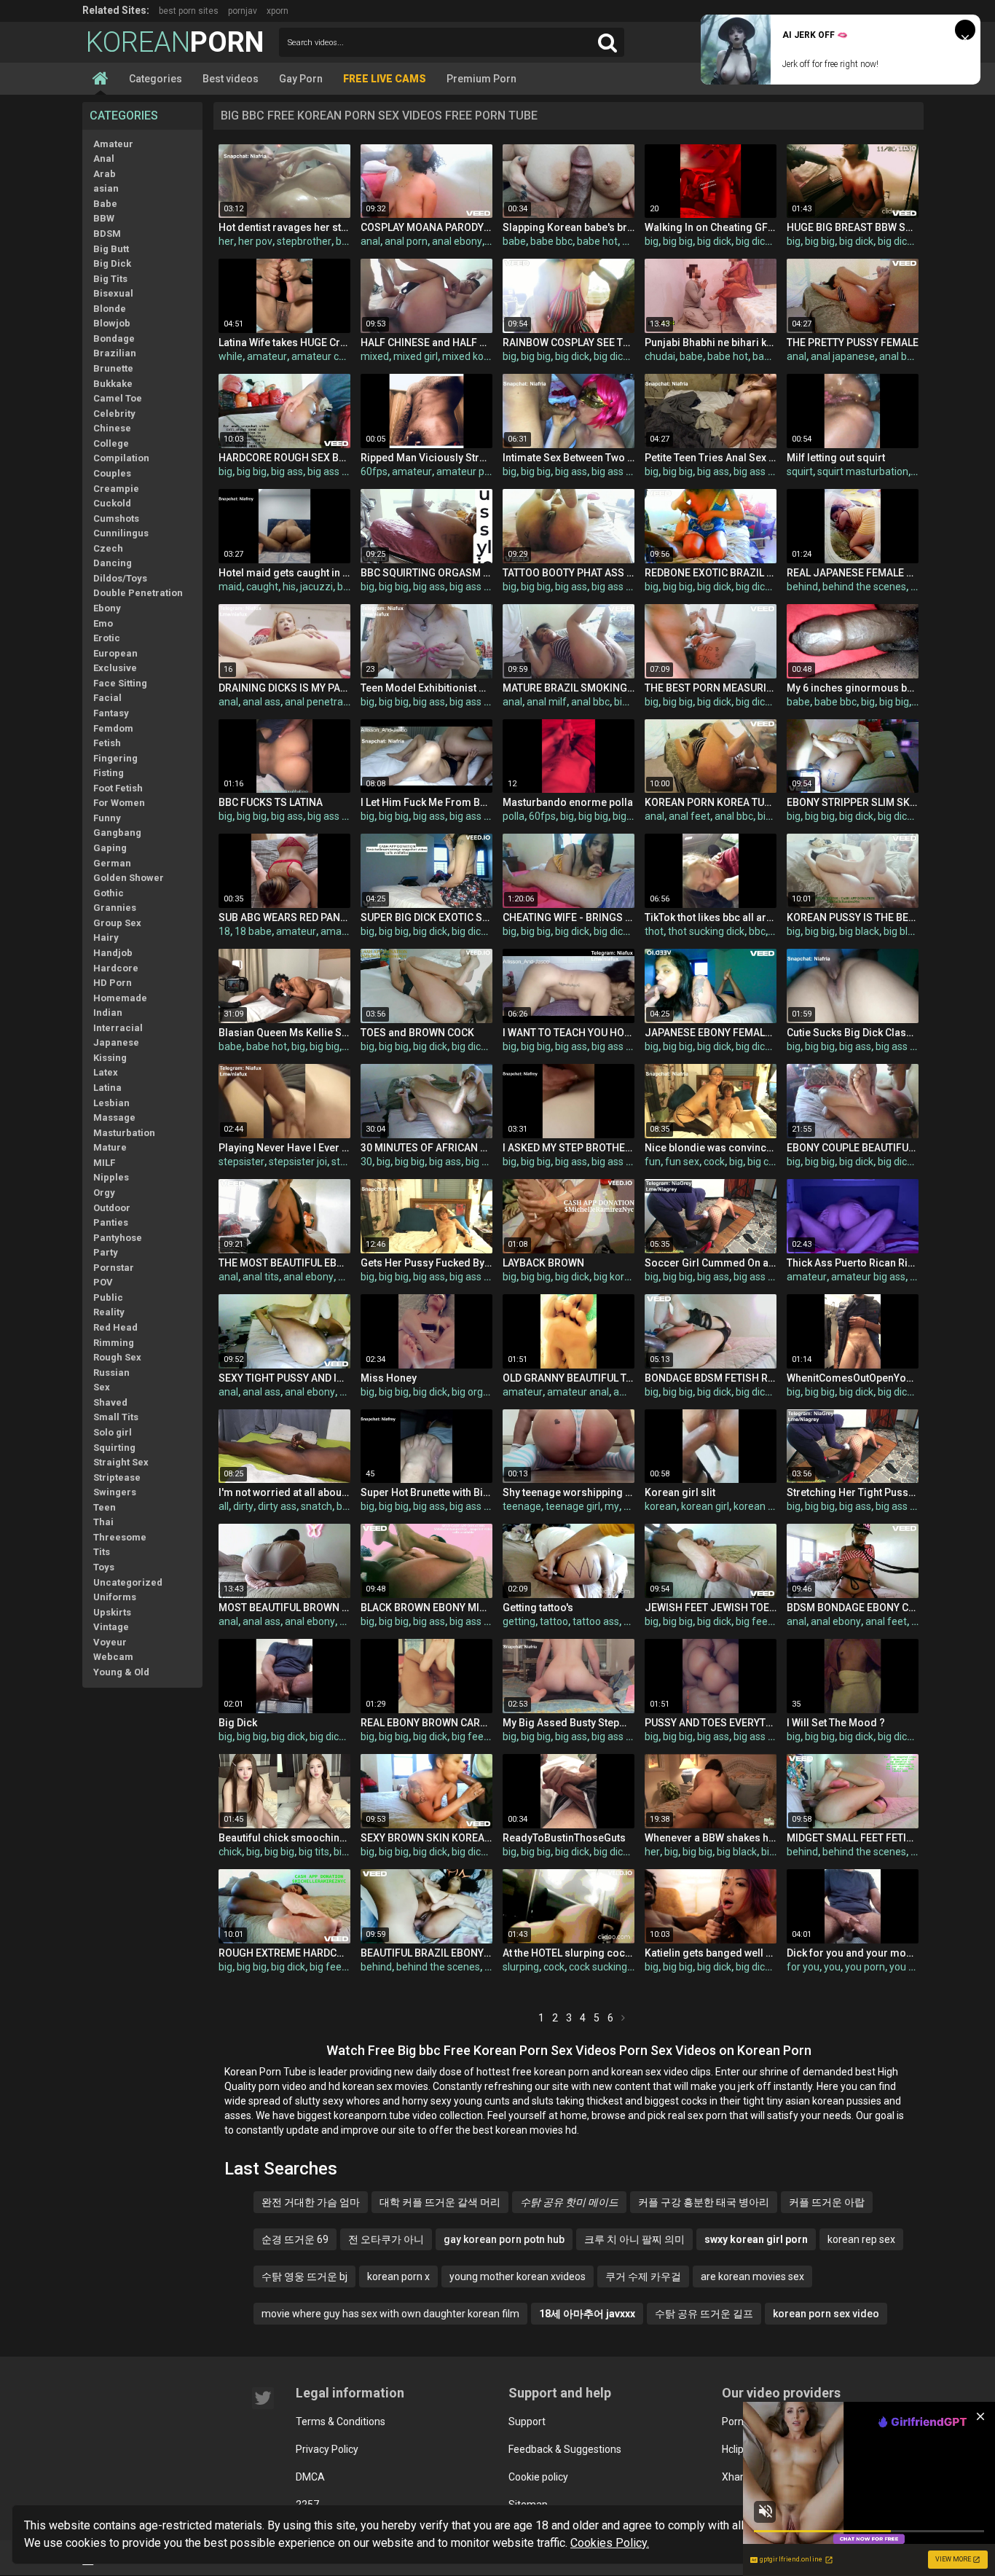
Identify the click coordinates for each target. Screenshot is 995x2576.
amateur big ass (868, 1277)
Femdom (113, 728)
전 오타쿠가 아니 (386, 2239)
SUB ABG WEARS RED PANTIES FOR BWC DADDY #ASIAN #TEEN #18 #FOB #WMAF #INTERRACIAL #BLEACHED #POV (284, 917)
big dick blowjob (772, 241)
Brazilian (115, 353)
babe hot (597, 241)
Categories (156, 79)
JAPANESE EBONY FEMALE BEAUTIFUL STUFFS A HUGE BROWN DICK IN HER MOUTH (711, 1033)
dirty (243, 1506)
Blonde (110, 309)
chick (230, 1852)
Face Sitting (120, 683)
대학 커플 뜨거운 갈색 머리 (440, 2202)
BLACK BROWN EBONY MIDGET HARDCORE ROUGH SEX (426, 1608)
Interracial (118, 1028)
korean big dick (768, 1506)
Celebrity (114, 414)
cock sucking (598, 1967)
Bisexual (113, 293)
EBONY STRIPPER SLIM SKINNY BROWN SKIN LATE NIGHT (853, 802)
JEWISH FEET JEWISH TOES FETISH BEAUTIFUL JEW (711, 1608)
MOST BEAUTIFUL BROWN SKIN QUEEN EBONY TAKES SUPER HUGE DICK (284, 1608)
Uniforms (115, 1597)
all (224, 1506)
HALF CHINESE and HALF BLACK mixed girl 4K (426, 342)
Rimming (114, 1343)
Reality (109, 1312)
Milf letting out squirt (836, 458)
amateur (267, 356)
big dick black (908, 816)
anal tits (261, 1277)
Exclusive (115, 668)
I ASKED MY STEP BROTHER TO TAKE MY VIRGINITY (569, 1148)
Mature (110, 1147)
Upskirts (112, 1612)
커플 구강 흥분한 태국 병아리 (704, 2202)
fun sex (682, 1162)
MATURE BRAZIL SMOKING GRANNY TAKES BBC (569, 688)
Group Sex (117, 923)
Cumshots (116, 518)
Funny (107, 818)
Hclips (735, 2449)
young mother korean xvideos (518, 2276)
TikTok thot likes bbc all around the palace (711, 917)
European (115, 653)
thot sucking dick (706, 931)
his (289, 587)
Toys (104, 1567)
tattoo (554, 1621)
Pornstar (114, 1268)
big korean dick (628, 1277)
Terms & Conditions (341, 2422)
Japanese (116, 1042)
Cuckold (112, 503)
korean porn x (398, 2276)
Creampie (116, 489)
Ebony (107, 608)
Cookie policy (538, 2477)
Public (108, 1297)
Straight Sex (121, 1462)
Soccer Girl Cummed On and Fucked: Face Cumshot (711, 1263)
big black (859, 931)
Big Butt (111, 249)
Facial (107, 698)
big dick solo (337, 1737)
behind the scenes (864, 587)
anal (370, 241)
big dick (714, 241)
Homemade (120, 998)
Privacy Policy (327, 2449)
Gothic (109, 893)
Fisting (109, 773)
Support (527, 2422)
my (629, 241)
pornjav (243, 11)
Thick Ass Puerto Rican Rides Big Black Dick (853, 1263)
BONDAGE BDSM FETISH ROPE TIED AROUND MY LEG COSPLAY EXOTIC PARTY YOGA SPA (711, 1378)
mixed (375, 356)
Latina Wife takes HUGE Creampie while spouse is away (284, 342)
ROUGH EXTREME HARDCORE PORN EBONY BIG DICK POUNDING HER (284, 1953)
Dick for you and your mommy (853, 1953)
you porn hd (916, 1967)
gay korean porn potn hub (504, 2239)
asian (106, 188)
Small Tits (116, 1417)
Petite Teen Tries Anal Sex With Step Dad (711, 458)
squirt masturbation (863, 471)
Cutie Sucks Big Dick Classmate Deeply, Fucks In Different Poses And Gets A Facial (853, 1033)
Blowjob (112, 323)
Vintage (111, 1627)
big (343, 241)
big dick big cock (915, 241)
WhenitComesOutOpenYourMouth (853, 1378)
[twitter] (263, 2398)
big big (678, 241)
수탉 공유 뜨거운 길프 (704, 2314)
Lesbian (111, 1103)
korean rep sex (861, 2239)
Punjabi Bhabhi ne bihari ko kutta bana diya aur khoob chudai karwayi (711, 342)
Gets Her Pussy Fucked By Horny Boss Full (426, 1263)
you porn (865, 1967)
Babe (105, 204)
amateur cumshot (333, 356)
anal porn (406, 241)
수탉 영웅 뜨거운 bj (304, 2276)
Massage (114, 1117)
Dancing (113, 563)
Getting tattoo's (538, 1608)
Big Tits (110, 279)
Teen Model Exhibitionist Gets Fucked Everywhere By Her (426, 688)
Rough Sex (117, 1357)
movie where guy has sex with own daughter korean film (390, 2314)
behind (802, 587)
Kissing (110, 1058)
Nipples (111, 1177)
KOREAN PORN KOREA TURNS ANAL (711, 802)
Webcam (113, 1657)
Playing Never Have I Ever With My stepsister (284, 1148)
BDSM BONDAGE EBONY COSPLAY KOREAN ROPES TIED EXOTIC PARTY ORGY (853, 1608)
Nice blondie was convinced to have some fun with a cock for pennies (711, 1148)
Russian (111, 1373)
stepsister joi (298, 1162)
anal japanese (843, 356)
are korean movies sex (752, 2276)
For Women (119, 803)
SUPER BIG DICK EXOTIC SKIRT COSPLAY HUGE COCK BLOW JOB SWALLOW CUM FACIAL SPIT (426, 917)
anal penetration (323, 702)
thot (654, 931)
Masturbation (124, 1133)
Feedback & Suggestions (565, 2449)
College (111, 443)
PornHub (742, 2422)
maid (230, 587)
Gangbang (117, 833)
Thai (103, 1522)
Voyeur (110, 1642)
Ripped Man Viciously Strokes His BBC (426, 458)
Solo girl (113, 1432)
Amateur (113, 144)
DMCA (310, 2477)
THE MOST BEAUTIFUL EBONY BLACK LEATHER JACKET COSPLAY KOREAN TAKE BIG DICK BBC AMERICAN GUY (284, 1263)
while (231, 356)
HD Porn (113, 983)
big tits (314, 1852)
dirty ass (277, 1506)
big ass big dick (342, 471)
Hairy (106, 937)
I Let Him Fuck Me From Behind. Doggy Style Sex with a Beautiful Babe (426, 802)
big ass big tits (624, 471)
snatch (316, 1506)
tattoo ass (596, 1621)
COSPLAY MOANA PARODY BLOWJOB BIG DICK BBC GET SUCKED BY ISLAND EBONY (426, 227)
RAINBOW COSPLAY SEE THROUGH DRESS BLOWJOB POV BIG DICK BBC (569, 342)
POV (103, 1282)
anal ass (261, 702)
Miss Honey (389, 1378)
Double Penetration (138, 593)
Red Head (115, 1327)
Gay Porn (301, 79)
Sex (102, 1387)
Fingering (115, 758)
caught (262, 587)
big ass (287, 471)
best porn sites (189, 11)
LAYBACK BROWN (543, 1263)
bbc (757, 931)
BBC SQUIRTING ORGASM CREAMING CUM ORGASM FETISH (426, 573)
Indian (108, 1013)
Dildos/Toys (120, 578)
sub (632, 1506)
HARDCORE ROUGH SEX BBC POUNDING (284, 458)
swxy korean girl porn (756, 2239)
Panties (111, 1222)
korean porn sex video (826, 2314)
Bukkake (113, 384)
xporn (278, 11)
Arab (105, 174)
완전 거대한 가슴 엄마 (311, 2202)
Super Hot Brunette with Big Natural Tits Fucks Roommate (426, 1492)
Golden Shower (129, 878)
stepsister (241, 1162)
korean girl (705, 1506)
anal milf (547, 702)
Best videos (231, 79)
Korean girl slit (680, 1492)
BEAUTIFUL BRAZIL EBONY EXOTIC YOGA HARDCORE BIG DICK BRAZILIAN (426, 1953)
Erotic (107, 638)
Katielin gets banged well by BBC (711, 1953)
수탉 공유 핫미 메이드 (569, 2202)
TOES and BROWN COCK (417, 1033)
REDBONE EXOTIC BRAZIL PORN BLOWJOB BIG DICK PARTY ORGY (711, 573)
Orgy (104, 1193)
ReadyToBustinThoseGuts (564, 1838)
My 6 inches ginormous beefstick (853, 688)
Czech (108, 548)
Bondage (114, 338)
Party (106, 1252)
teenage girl (573, 1506)
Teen (105, 1507)
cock (714, 1162)
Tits (102, 1552)
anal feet (689, 816)
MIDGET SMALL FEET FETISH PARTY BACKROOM (853, 1838)
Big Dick (112, 263)
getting (519, 1621)
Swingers (115, 1492)
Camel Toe (118, 398)
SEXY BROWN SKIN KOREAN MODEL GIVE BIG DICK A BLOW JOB (426, 1838)
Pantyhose (118, 1238)
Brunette (113, 368)
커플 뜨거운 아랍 (827, 2202)
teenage (522, 1506)
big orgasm (477, 1392)
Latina (107, 1088)
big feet (754, 1621)
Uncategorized (128, 1582)
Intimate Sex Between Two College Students (569, 458)
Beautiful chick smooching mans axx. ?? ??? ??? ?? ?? (284, 1838)
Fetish (107, 743)
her (226, 241)
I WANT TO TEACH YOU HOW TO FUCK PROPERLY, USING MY (569, 1033)
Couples (112, 473)
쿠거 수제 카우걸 (643, 2276)
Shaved (110, 1402)
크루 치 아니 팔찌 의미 (634, 2239)
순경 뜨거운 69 (295, 2239)
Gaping (110, 848)
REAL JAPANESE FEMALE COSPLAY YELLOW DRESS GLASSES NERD (853, 573)
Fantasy (111, 713)
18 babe (253, 931)
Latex (106, 1072)
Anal (104, 158)
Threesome (120, 1537)
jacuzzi (316, 587)
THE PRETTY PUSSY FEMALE (853, 342)
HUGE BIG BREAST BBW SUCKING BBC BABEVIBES (853, 227)
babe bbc (551, 241)
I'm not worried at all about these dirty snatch (284, 1492)
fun (653, 1162)
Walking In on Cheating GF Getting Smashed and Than (711, 227)
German (112, 863)
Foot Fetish (118, 788)
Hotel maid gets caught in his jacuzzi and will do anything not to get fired (284, 573)
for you (803, 1967)
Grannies (115, 908)
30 (366, 1162)
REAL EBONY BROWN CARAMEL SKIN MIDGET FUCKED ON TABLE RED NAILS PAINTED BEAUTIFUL (426, 1723)
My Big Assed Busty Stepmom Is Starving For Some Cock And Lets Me (569, 1723)
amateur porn (468, 471)
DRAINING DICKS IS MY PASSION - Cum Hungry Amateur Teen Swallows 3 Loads (284, 688)
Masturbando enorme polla (568, 802)
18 (224, 931)
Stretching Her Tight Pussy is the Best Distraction (853, 1492)
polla (514, 816)
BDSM (107, 234)
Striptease (117, 1477)
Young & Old (121, 1672)
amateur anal (578, 1392)
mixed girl (416, 356)
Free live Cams (385, 79)
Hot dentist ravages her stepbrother (284, 227)
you (832, 1967)
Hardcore (116, 968)
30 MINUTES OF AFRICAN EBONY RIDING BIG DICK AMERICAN (426, 1148)
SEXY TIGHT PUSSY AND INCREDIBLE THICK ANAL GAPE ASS (284, 1378)
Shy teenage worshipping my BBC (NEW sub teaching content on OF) (569, 1492)
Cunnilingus (121, 533)
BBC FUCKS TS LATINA (271, 802)
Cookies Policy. (610, 2543)
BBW (104, 218)
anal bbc (898, 356)
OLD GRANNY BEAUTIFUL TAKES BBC (569, 1378)
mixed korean (473, 356)
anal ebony (457, 241)
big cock (766, 1162)
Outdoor (112, 1208)
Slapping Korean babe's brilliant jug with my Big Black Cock (569, 227)
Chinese (112, 428)
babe (514, 241)
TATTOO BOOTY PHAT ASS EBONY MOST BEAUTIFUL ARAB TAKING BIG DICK (569, 573)
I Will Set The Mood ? (836, 1723)
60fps (374, 471)
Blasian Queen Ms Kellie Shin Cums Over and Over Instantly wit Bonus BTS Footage (284, 1033)
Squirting (114, 1448)
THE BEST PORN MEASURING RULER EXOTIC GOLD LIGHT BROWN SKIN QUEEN (711, 688)
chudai (660, 356)
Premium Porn (481, 79)
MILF (104, 1163)
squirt (800, 471)
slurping (521, 1967)
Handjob (113, 953)
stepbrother (304, 241)
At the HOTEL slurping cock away (569, 1953)
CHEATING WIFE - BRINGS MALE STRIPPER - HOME (569, 917)
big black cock (915, 931)
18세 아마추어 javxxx (587, 2314)
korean (661, 1506)
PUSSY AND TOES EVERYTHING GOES (711, 1723)
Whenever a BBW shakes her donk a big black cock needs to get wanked (711, 1838)
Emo (103, 623)
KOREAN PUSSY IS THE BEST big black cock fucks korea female (853, 917)
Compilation (121, 458)
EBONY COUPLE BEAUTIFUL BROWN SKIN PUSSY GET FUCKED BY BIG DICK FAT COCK (853, 1148)
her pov (255, 241)
